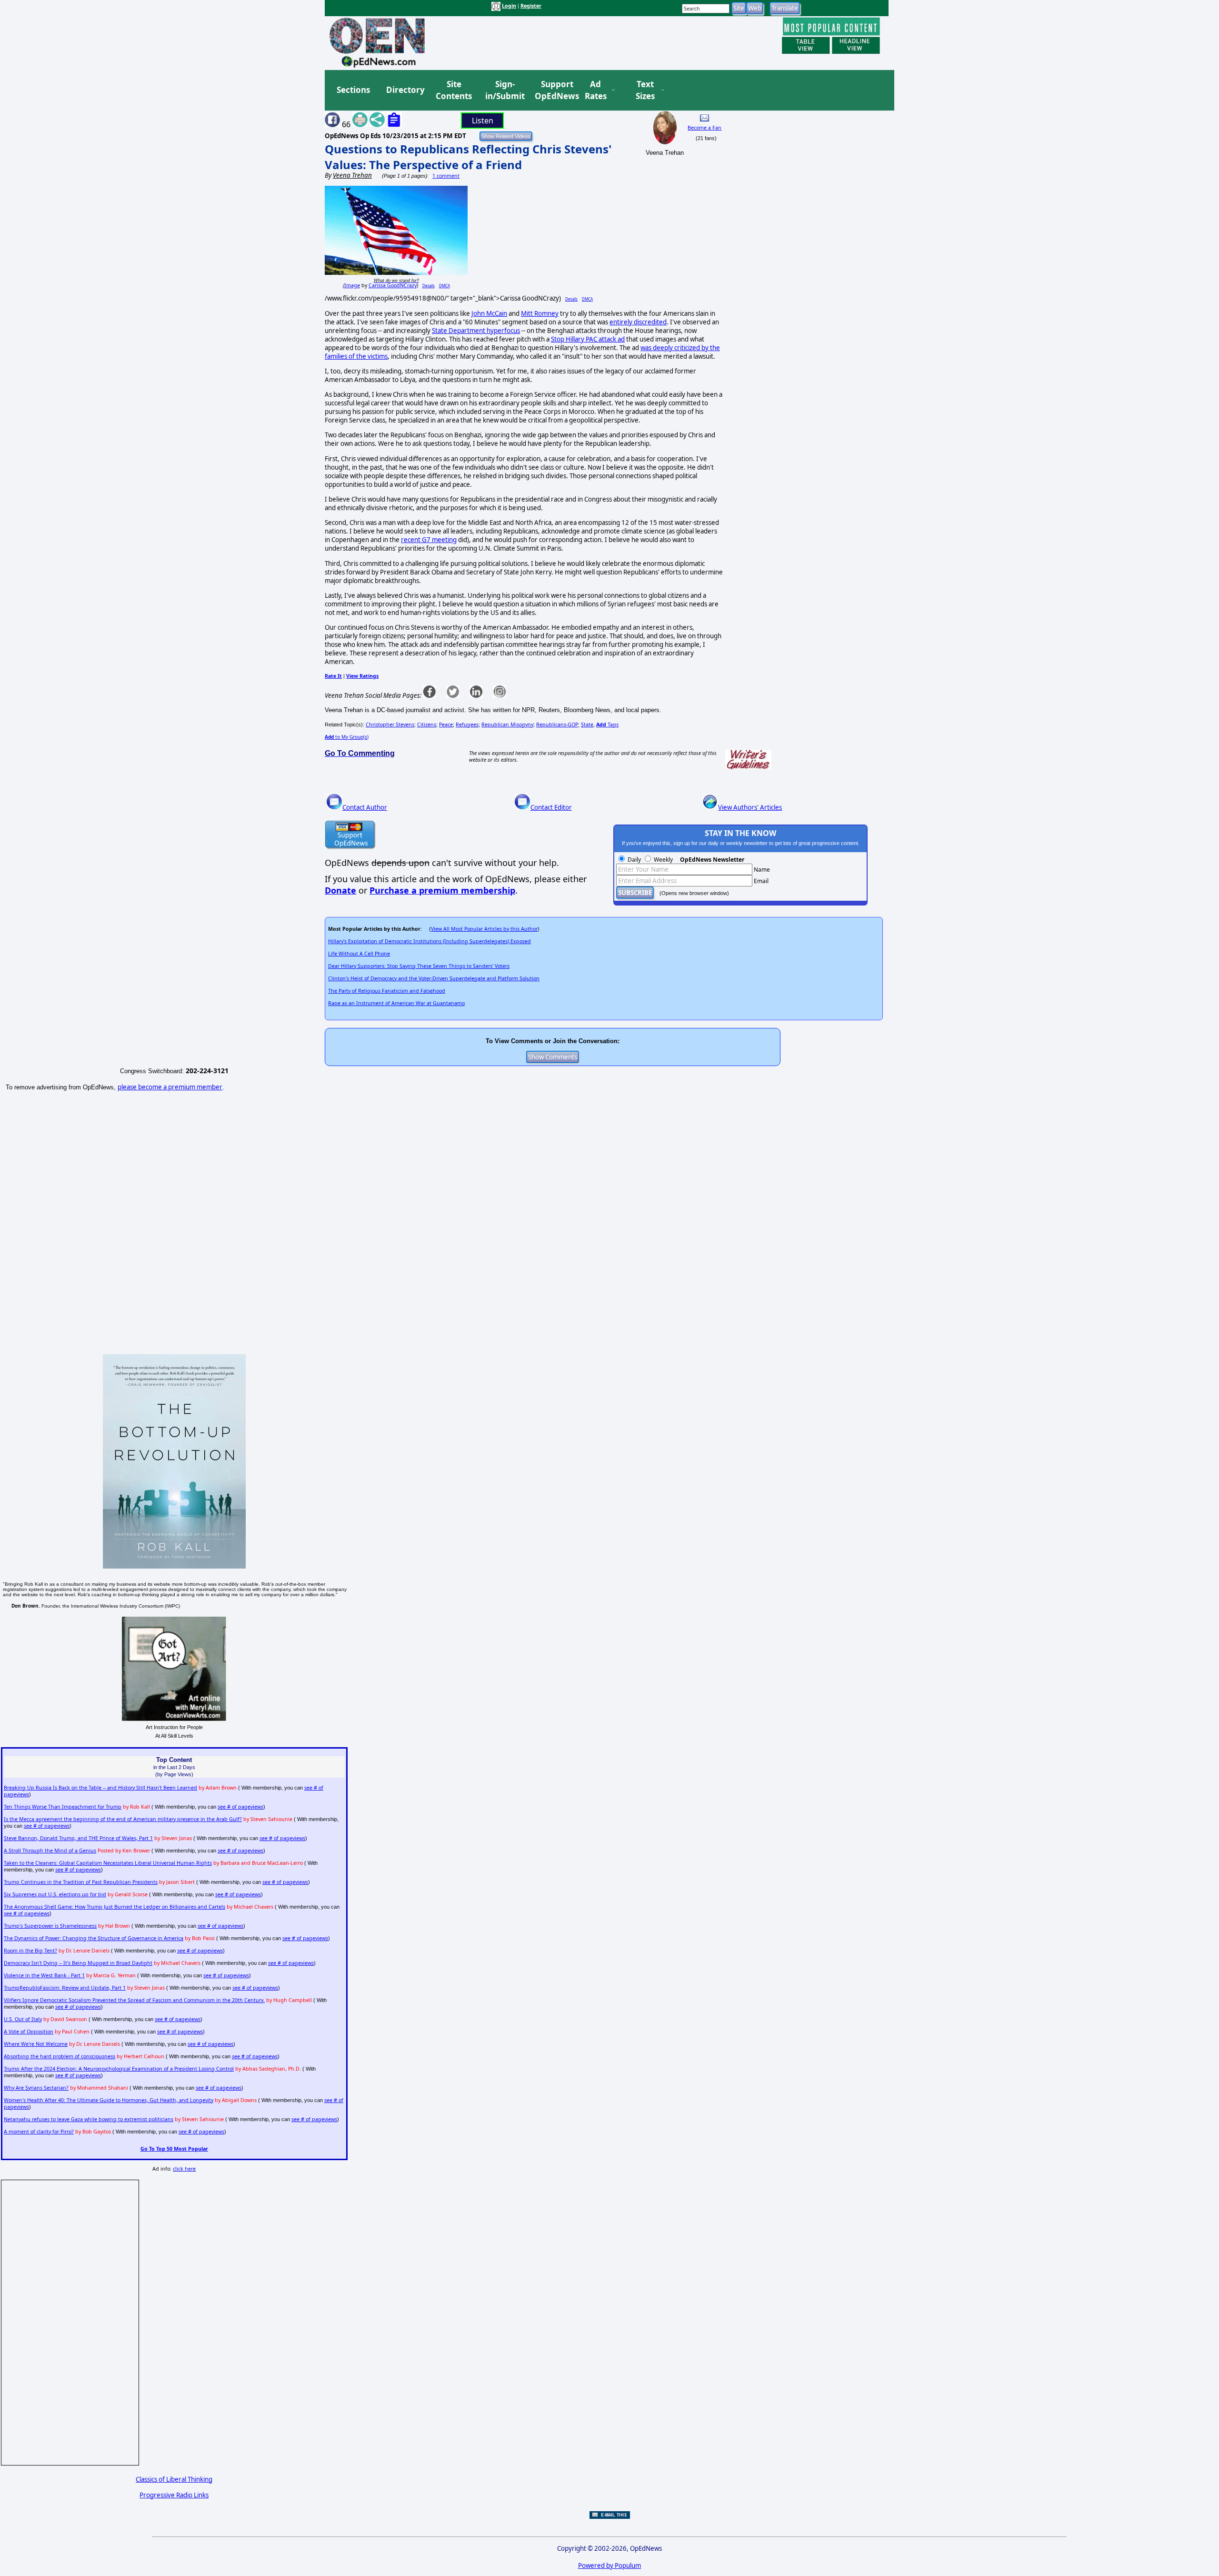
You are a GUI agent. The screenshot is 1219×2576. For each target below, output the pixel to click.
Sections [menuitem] (353, 90)
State (587, 724)
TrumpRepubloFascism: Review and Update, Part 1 (65, 1988)
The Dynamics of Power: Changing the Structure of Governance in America (94, 1938)
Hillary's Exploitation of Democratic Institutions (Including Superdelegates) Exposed (430, 941)
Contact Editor (551, 807)
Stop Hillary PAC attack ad (588, 339)
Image (352, 285)
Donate (340, 890)
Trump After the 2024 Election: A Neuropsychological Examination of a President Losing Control (119, 2069)
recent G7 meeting (429, 540)
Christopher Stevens (390, 724)
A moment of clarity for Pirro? (39, 2132)
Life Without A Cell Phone (359, 954)
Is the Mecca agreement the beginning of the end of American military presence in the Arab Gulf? (123, 1819)
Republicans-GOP (557, 724)
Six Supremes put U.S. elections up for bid (55, 1894)
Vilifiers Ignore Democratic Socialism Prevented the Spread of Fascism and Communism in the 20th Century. (134, 2000)
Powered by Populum (609, 2566)
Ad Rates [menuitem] (596, 90)
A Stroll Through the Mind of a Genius (50, 1851)
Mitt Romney (540, 313)
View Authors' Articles (750, 807)
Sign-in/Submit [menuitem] (504, 90)
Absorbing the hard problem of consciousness (60, 2056)
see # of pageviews (240, 1807)
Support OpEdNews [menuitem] (553, 90)
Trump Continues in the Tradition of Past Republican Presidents (81, 1882)
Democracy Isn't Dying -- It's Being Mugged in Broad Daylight (78, 1963)
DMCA (445, 286)
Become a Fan (704, 128)
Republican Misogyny (507, 724)
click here (184, 2169)
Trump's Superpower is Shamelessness (50, 1926)
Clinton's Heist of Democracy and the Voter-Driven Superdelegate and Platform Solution (434, 978)
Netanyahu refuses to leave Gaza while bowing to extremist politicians (89, 2119)
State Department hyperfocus (476, 331)
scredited (653, 322)
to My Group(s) (347, 737)
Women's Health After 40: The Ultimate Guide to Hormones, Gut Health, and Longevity (109, 2100)
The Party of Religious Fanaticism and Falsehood (387, 991)
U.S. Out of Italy (23, 2019)
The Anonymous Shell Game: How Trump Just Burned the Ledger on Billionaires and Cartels (115, 1907)
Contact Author (365, 807)
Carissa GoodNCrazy (393, 285)
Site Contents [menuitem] (454, 90)
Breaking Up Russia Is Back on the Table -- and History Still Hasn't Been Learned (100, 1788)
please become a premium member (170, 1087)
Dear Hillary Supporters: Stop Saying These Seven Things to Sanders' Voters (419, 966)
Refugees (467, 724)
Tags (607, 724)
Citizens (427, 724)
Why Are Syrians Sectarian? (36, 2088)
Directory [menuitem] (405, 90)
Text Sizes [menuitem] (645, 90)
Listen (483, 121)
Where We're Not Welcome (36, 2044)
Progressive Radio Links (174, 2495)
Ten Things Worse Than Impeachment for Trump (63, 1807)
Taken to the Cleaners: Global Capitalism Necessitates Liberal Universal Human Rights (108, 1863)
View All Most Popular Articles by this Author (484, 929)
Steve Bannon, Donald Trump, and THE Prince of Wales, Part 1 (78, 1838)
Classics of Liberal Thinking (174, 2479)
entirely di (624, 322)
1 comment (446, 176)
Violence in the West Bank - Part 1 (44, 1975)
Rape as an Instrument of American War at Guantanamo (396, 1003)
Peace (446, 724)
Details (429, 286)
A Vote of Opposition (29, 2032)
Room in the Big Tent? (30, 1951)
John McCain (489, 313)
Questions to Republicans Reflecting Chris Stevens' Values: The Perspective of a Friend (468, 157)
